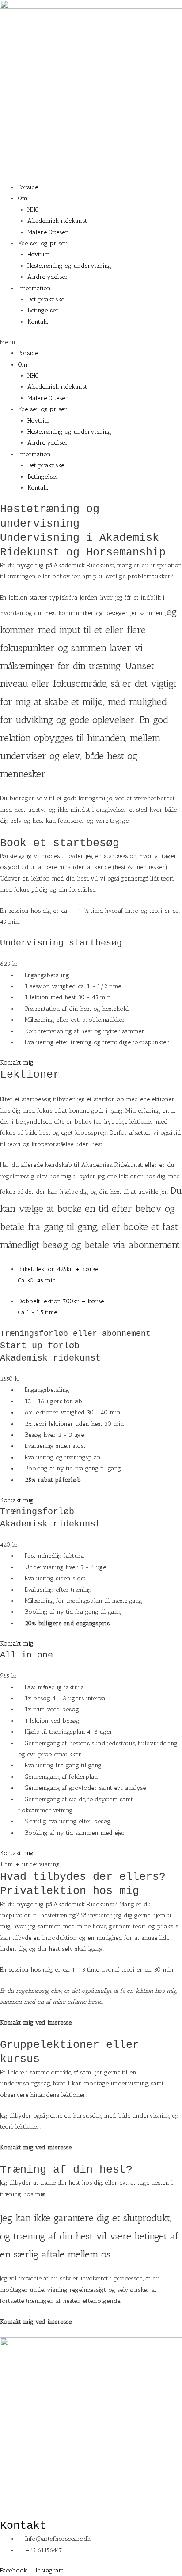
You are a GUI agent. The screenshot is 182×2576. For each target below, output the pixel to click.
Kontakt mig (17, 1062)
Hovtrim (39, 254)
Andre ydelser (48, 277)
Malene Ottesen (48, 232)
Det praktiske (46, 299)
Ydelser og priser (43, 243)
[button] (91, 342)
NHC (33, 210)
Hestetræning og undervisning (69, 266)
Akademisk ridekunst (57, 221)
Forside (28, 187)
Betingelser (43, 310)
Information (34, 288)
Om (23, 198)
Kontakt (38, 322)
